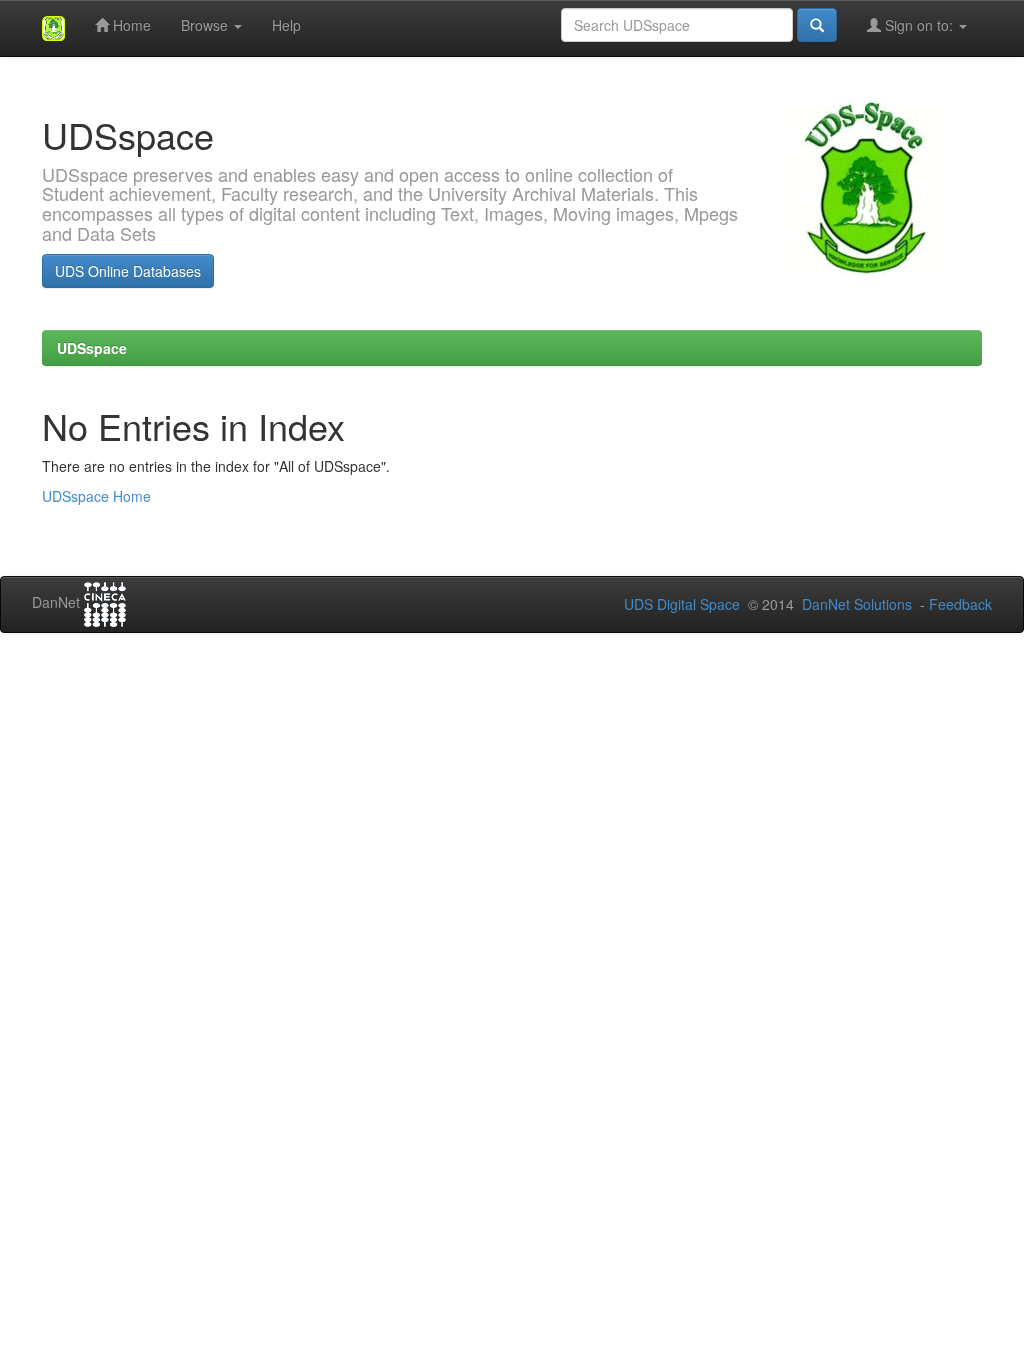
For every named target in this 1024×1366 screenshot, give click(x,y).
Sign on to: (919, 25)
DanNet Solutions (857, 604)
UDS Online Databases (128, 271)
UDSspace (92, 348)
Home (130, 25)
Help (286, 25)
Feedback (960, 604)
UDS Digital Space (684, 604)
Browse (206, 25)
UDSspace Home (96, 496)
